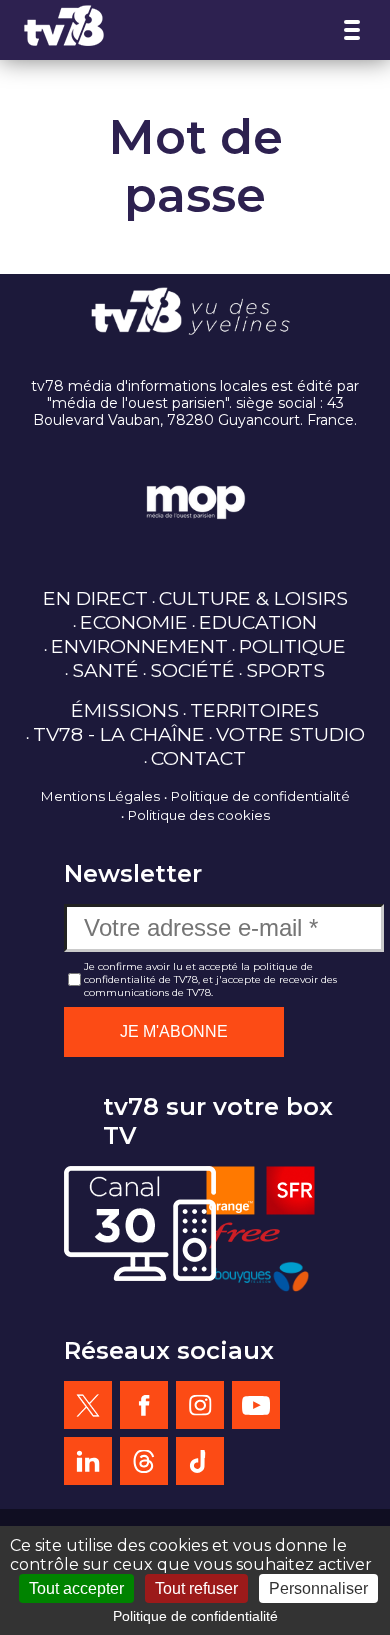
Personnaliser (318, 1588)
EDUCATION (258, 622)
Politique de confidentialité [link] (195, 1616)
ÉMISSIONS (125, 710)
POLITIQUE (292, 646)
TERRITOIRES (254, 710)
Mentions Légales (100, 796)
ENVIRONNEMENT (139, 646)
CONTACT (198, 758)
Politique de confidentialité (260, 796)
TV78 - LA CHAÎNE (119, 734)
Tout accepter (76, 1588)
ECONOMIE (134, 622)
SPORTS (285, 670)
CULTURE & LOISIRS (253, 598)
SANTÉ (105, 670)
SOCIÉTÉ (192, 670)
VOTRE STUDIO (290, 734)
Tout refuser (196, 1588)
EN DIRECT (95, 598)
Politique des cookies (199, 815)
